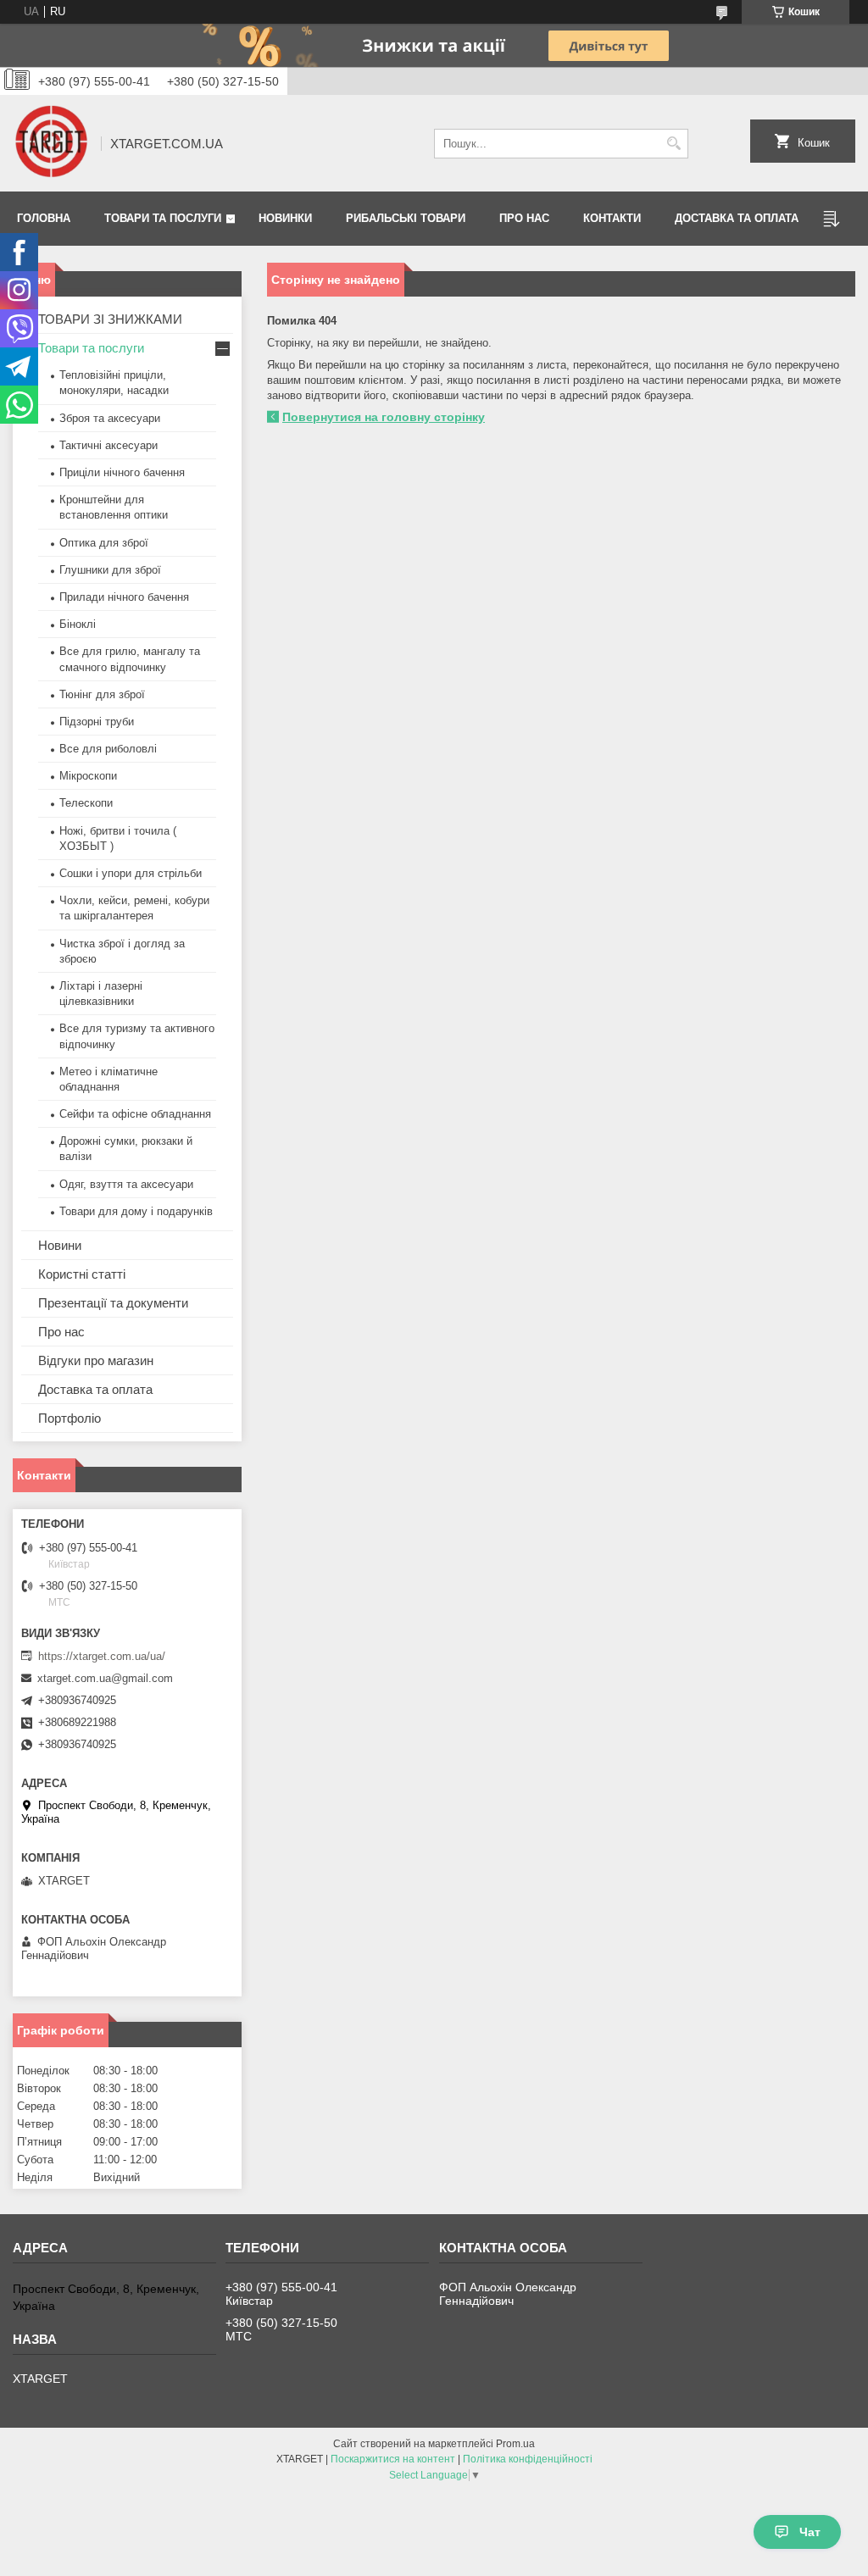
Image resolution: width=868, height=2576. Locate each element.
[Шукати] (673, 144)
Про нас (524, 218)
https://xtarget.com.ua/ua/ (102, 1656)
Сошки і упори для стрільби (131, 873)
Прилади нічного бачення (124, 597)
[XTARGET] (51, 143)
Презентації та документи (113, 1303)
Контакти (612, 218)
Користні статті (82, 1274)
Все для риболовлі (108, 749)
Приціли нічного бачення (122, 472)
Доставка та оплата (737, 218)
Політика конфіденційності (528, 2459)
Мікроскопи (88, 776)
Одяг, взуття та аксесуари (126, 1184)
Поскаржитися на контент (393, 2459)
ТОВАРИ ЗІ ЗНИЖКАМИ (110, 319)
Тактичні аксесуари (108, 445)
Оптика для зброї (104, 543)
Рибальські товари (406, 218)
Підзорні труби (97, 722)
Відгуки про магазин (96, 1360)
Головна (44, 218)
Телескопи (86, 803)
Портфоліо (70, 1418)
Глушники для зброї (110, 570)
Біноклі (78, 624)
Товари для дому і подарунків (136, 1211)
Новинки (285, 218)
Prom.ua (515, 2444)
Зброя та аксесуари (110, 418)
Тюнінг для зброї (102, 694)
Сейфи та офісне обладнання (135, 1114)
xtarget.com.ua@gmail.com (105, 1678)
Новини (60, 1245)
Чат (810, 2532)
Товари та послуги (163, 218)
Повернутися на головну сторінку (384, 417)
